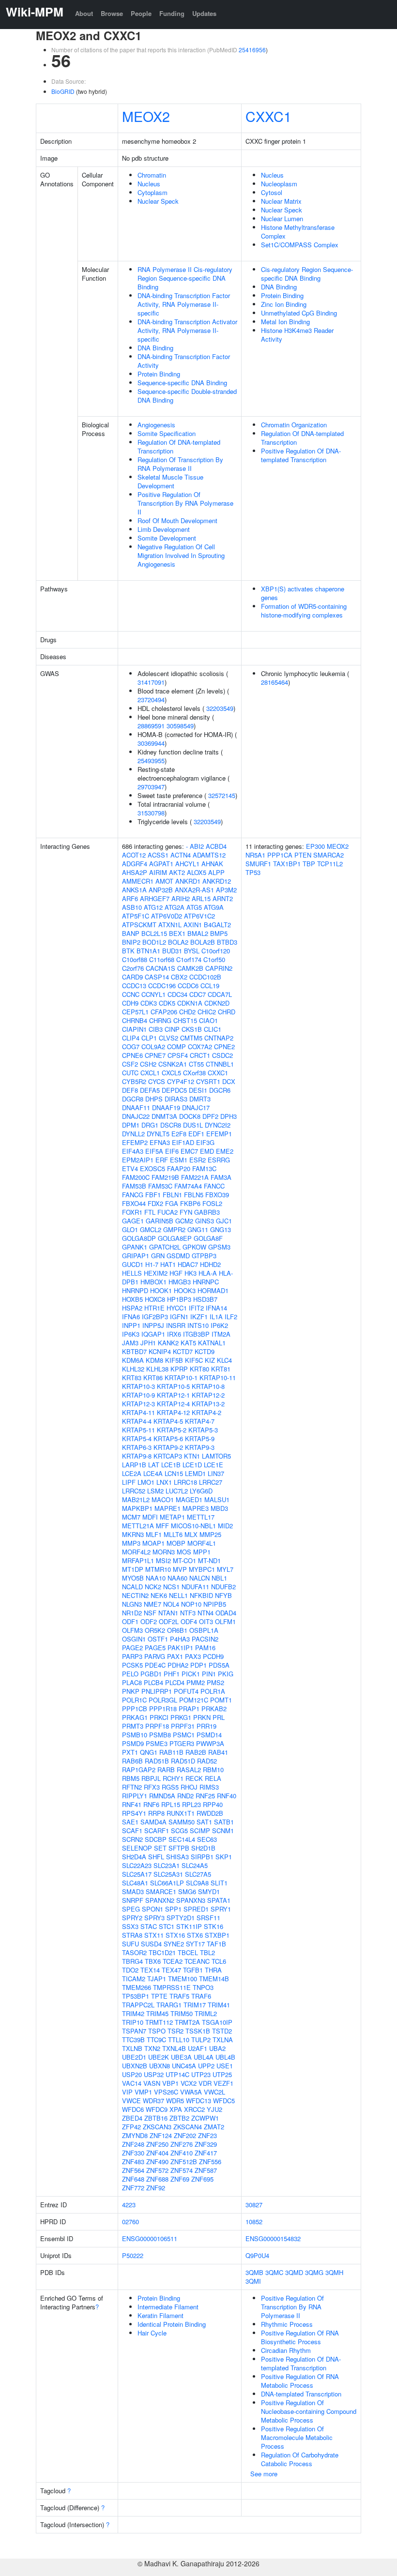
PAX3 (193, 1656)
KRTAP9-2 (168, 1447)
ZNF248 (133, 2144)
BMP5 (219, 933)
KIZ (210, 1360)
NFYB (223, 1595)
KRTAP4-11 (138, 1412)
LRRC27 (211, 1482)
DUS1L (193, 1125)
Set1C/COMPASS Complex (300, 245)
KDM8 (154, 1360)
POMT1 (221, 1700)
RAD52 (207, 1761)
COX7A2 (200, 1047)
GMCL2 (151, 1229)
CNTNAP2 (219, 1038)
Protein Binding (159, 374)
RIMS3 (209, 1787)
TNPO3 (203, 1987)
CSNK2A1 (173, 1064)
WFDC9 (157, 2109)
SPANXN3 (191, 1900)
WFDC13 (198, 2101)
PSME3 (157, 1743)
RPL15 (171, 1804)
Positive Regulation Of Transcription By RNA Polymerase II (185, 503)
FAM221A (195, 1177)
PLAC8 (132, 1682)
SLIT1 (219, 1883)
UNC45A (184, 2066)
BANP (131, 933)
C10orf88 (135, 959)
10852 (254, 2222)
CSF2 (130, 1064)
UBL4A (204, 2057)
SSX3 (130, 1926)
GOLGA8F (208, 1238)
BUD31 (172, 951)
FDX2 (155, 1203)
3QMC (274, 2272)
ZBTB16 (156, 2118)
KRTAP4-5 (168, 1421)
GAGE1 (133, 1221)
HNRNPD (135, 1290)
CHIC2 (207, 1012)
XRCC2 (194, 2109)
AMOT (164, 881)
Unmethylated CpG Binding (299, 313)
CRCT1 (200, 1055)
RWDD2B (210, 1813)
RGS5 (170, 1787)
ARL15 (201, 898)
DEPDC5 (174, 1090)
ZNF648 (133, 2179)
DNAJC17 (196, 1107)
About (84, 13)
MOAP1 (153, 1543)
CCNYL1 (153, 994)
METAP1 (172, 1517)
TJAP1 (157, 1979)
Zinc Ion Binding (284, 304)
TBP (309, 864)
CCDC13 (134, 986)
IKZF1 (199, 1317)
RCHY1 (173, 1778)
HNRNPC (206, 1282)
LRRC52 (134, 1491)
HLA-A (208, 1273)
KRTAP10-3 (138, 1386)
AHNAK (212, 864)
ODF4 (189, 1621)
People (141, 13)
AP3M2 (226, 890)
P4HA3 (180, 1639)
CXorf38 (194, 1073)
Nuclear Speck (158, 201)
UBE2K (159, 2057)
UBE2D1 (134, 2057)
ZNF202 (185, 2135)
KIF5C (194, 1360)
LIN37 (216, 1473)
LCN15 (174, 1473)
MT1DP (133, 1569)
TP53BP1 (136, 1996)
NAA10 (156, 1578)
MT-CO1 (184, 1560)
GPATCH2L (165, 1247)
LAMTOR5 (216, 1456)
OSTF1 (158, 1639)
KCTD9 (205, 1351)
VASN (152, 2083)
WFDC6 (133, 2109)
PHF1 (172, 1674)
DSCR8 (171, 1125)
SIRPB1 (202, 1857)
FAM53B (134, 1186)
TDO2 (130, 1970)
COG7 (131, 1047)
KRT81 (221, 1369)
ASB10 (132, 907)
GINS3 (205, 1221)
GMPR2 (174, 1229)
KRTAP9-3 (200, 1447)
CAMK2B (190, 968)
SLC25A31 (168, 1874)
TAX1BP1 (287, 864)
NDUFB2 (223, 1587)
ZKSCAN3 (157, 2127)
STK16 (214, 1926)
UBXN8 (160, 2066)
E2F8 (179, 1134)
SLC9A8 (197, 1883)
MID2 (225, 1526)
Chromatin (152, 175)
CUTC (130, 1073)
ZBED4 (132, 2118)
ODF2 (149, 1621)
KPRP (179, 1369)
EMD (207, 1151)
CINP (172, 1029)
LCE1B (171, 1465)
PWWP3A (210, 1743)
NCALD (132, 1587)
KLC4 (224, 1360)
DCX (229, 1081)
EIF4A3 (133, 1151)
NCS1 (171, 1587)
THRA (213, 1970)
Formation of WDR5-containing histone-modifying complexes (304, 610)
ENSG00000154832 (273, 2238)
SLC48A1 (135, 1883)
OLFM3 (132, 1630)
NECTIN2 (135, 1595)
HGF (176, 1273)
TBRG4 (132, 1961)
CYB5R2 (134, 1081)
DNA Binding (155, 348)
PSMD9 (133, 1743)
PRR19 (206, 1726)
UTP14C (177, 2074)
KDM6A (133, 1360)
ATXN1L (170, 925)
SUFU (130, 1944)
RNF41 (132, 1804)
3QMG (314, 2272)
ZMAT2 (214, 2127)
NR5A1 (255, 855)
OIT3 (206, 1621)
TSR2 (176, 2031)
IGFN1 (179, 1317)
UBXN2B (135, 2066)
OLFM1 (225, 1621)
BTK (128, 951)
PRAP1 (189, 1709)
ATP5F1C (136, 916)
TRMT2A (187, 2022)
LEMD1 (195, 1473)
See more (264, 2474)
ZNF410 (182, 2153)
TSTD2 (222, 2031)
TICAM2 (134, 1979)
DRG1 (150, 1125)
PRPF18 (157, 1726)
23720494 (151, 700)
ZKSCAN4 (188, 2127)
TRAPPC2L (138, 2005)
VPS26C (166, 2092)
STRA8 (132, 1935)
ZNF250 (157, 2144)
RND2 (185, 1796)
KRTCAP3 (168, 1456)
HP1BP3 (179, 1299)
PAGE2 (132, 1648)
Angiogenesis (156, 425)
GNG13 (221, 1229)
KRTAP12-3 (138, 1404)
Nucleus (149, 184)
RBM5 (131, 1778)
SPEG (131, 1909)
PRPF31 (183, 1726)
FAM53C (160, 1186)
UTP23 (201, 2074)
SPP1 (173, 1909)
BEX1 (177, 933)
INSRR (176, 1325)
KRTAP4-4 (137, 1421)
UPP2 (206, 2066)
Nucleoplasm (279, 184)
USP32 (154, 2074)
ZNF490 (157, 2162)
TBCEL (188, 1952)
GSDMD (178, 1256)
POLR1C (134, 1700)
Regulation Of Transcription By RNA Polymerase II (180, 464)
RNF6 (151, 1804)
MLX (191, 1534)
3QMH (334, 2272)
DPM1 (131, 1125)
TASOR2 (134, 1952)
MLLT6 (173, 1534)
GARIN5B (160, 1221)
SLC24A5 (195, 1865)
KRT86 (153, 1378)
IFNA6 (131, 1317)
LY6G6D (201, 1491)
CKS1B (192, 1029)
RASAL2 (189, 1770)
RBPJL (151, 1778)
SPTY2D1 (181, 1918)
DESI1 (198, 1090)
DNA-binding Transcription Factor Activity (184, 361)
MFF (162, 1526)
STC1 (167, 1926)
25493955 (151, 761)
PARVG (155, 1656)
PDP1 (198, 1665)
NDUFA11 (195, 1587)
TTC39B (133, 2040)
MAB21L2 (136, 1499)
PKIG (226, 1674)
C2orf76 (133, 968)
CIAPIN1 (134, 1029)
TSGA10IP (217, 2022)
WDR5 (175, 2101)
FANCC (214, 1186)
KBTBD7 (134, 1351)
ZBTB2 (179, 2118)
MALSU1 (217, 1499)
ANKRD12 (217, 881)
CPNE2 (224, 1047)
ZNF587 (206, 2170)
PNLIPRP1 (157, 1691)
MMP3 (131, 1543)
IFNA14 (216, 1308)
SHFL (156, 1857)
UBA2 (217, 2048)
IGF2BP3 (155, 1317)
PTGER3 (182, 1743)
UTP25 (222, 2074)
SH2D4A (134, 1857)
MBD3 (219, 1508)
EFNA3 (160, 1142)
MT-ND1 (209, 1560)
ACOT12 (134, 855)
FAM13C (204, 1168)
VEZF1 (223, 2083)
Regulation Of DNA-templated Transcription (179, 446)
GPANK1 (135, 1247)
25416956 (252, 50)
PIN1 (209, 1674)
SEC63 (207, 1839)
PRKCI (159, 1717)
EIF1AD (183, 1142)
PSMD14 (209, 1735)
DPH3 (229, 1116)
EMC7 (189, 1151)
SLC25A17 (137, 1874)
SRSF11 (208, 1918)
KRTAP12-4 (173, 1404)
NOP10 (191, 1604)
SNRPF (133, 1900)
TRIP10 (133, 2022)
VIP (127, 2092)
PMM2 (196, 1682)
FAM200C (136, 1177)
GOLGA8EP (175, 1238)
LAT (154, 1465)
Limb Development (164, 529)
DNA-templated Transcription (301, 2394)
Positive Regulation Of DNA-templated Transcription (301, 455)
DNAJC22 (136, 1116)
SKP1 (224, 1857)
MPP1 (202, 1552)
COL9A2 (153, 1047)
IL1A (216, 1317)
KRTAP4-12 (173, 1412)
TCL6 (219, 1961)
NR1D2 (132, 1613)
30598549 (180, 726)
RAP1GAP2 (139, 1770)
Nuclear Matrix (281, 201)
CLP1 (149, 1038)
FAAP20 (179, 1168)
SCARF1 (157, 1830)
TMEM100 (183, 1979)
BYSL (192, 951)
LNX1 (164, 1482)
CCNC (131, 994)
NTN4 (206, 1613)
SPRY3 (154, 1918)
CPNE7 (155, 1055)
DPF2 (210, 1116)
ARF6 (130, 898)
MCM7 (131, 1517)
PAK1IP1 (180, 1648)
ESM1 (179, 1160)
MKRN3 (133, 1534)
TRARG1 (169, 2005)
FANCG (133, 1195)
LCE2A (132, 1473)
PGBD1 (151, 1674)
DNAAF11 (136, 1107)
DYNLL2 (133, 1134)
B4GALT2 (217, 925)
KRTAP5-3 (203, 1430)
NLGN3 (132, 1604)
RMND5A (162, 1796)
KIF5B (174, 1360)
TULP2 (201, 2040)
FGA (172, 1203)
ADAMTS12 (209, 855)
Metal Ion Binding (285, 322)
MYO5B (133, 1578)
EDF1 (196, 1134)
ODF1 (130, 1621)
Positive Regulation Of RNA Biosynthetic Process (300, 2337)
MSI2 (163, 1560)
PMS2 (215, 1682)
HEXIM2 (156, 1273)
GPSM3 (219, 1247)
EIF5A (154, 1151)
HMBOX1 (153, 1282)
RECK (194, 1778)
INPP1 (131, 1325)
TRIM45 (157, 2013)
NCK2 (153, 1587)
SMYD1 (209, 1891)
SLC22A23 (137, 1865)
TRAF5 (179, 1996)
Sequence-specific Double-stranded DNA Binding (187, 396)
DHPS (154, 1099)
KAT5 (188, 1343)
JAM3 (130, 1343)
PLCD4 (175, 1682)
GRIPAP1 (136, 1256)
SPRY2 (132, 1918)
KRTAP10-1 (181, 1378)
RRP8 (156, 1813)
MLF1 (154, 1534)
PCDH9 (213, 1656)
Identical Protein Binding (172, 2324)
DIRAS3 (176, 1099)
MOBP (176, 1543)
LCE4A (153, 1473)
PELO (130, 1674)
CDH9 (130, 1003)
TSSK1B (198, 2031)
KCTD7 (183, 1351)
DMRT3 (200, 1099)
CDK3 (149, 1003)
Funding (172, 13)
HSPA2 (132, 1308)
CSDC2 (222, 1055)
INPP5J (153, 1325)
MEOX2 (146, 116)
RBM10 (213, 1770)
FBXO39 (217, 1195)
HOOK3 (185, 1290)
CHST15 (185, 1020)
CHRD (227, 1012)
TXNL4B (174, 2048)
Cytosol (272, 192)
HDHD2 (210, 1264)
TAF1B (216, 1944)
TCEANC (197, 1961)
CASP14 (157, 977)
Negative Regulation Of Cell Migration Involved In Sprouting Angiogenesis (181, 555)
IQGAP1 (153, 1334)
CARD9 (132, 977)
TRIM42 (133, 2013)
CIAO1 (208, 1020)
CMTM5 (191, 1038)
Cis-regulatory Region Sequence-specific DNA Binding (307, 274)
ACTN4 (181, 855)
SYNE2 (174, 1944)
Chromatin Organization (294, 425)
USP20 (132, 2074)
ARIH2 (181, 898)
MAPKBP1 (137, 1508)
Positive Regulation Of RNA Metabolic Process (300, 2381)
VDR (205, 2083)
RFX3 (152, 1787)
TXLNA (223, 2040)
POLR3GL (163, 1700)
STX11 (154, 1935)
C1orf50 (214, 959)
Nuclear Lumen (282, 218)
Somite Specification (167, 433)
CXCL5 (171, 1073)
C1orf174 (189, 959)
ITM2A (221, 1334)
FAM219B (165, 1177)
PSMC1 (184, 1735)
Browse (112, 13)
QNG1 (149, 1752)
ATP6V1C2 (199, 916)
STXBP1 (217, 1935)
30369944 (151, 743)
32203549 (220, 708)
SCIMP (200, 1830)
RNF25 (205, 1796)
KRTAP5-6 (168, 1439)
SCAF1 (132, 1830)
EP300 (315, 846)
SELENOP (137, 1848)
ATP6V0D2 (167, 916)
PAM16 (205, 1648)
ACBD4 (216, 846)
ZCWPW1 (205, 2118)
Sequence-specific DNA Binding (182, 383)
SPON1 (153, 1909)
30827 (254, 2205)
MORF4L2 (136, 1552)
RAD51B (157, 1761)
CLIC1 (213, 1029)
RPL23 (191, 1804)
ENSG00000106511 (150, 2238)
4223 (129, 2205)
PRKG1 (181, 1717)
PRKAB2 (214, 1709)
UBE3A (181, 2057)
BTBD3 (227, 942)
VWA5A (191, 2092)
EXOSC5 (153, 1168)
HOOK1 (161, 1290)
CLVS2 (168, 1038)
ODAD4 (226, 1613)
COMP (176, 1047)
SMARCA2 (328, 855)
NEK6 (159, 1595)
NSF (150, 1613)
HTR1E (154, 1308)
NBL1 (219, 1578)
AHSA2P (135, 872)
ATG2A (175, 907)
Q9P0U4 (257, 2255)
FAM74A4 (188, 1186)
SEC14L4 (182, 1839)
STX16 (175, 1935)
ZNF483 (133, 2162)
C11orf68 (162, 959)
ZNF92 (156, 2188)
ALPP (216, 872)
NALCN (199, 1578)
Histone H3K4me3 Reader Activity (297, 335)
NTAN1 (168, 1613)
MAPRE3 (196, 1508)
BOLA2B (203, 942)
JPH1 (148, 1343)
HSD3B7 (205, 1299)
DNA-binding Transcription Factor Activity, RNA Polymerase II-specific (184, 304)
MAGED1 (189, 1499)
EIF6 (172, 1151)
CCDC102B (205, 977)
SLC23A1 (167, 1865)
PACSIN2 (205, 1639)
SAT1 (204, 1822)
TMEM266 (137, 1987)
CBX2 (179, 977)
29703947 (151, 787)
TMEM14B (214, 1979)
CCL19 (210, 986)
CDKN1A (190, 1003)
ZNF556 (210, 2162)
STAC (149, 1926)
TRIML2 (206, 2013)
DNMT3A (164, 1116)
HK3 (191, 1273)
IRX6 (174, 1334)
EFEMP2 (135, 1142)
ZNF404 (157, 2153)
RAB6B (132, 1761)
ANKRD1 (188, 881)
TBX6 (153, 1961)
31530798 (151, 813)
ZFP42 (131, 2127)
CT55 (196, 1064)
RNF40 (227, 1796)
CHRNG (160, 1020)
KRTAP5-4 (137, 1439)
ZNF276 (182, 2144)
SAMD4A (153, 1822)
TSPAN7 (134, 2031)
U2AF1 (198, 2048)
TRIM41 (219, 2005)
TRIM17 (195, 2005)
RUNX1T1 (181, 1813)
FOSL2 (212, 1203)
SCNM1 (223, 1830)
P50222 (133, 2255)
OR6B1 (177, 1630)
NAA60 (177, 1578)
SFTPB (179, 1848)
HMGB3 (180, 1282)
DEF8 (130, 1090)
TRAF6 (201, 1996)
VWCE (131, 2101)
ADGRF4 (135, 864)
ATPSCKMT (139, 925)
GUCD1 (133, 1264)
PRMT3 (133, 1726)
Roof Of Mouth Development (177, 520)
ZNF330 (133, 2153)
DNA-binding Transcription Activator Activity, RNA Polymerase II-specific (187, 330)
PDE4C (155, 1665)
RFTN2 (132, 1787)
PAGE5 (155, 1648)
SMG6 (187, 1891)
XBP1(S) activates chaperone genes (303, 593)
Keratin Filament (160, 2315)
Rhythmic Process (287, 2324)
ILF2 (231, 1317)
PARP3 (132, 1656)
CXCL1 (150, 1073)
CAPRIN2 (219, 968)
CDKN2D (217, 1003)
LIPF (129, 1482)
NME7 (153, 1604)
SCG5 (179, 1830)
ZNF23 (207, 2135)
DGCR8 (133, 1099)
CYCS (157, 1081)
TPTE (159, 1996)
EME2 (225, 1151)
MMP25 (210, 1534)
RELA (213, 1778)
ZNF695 (202, 2179)
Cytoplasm (153, 192)
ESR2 (198, 1160)
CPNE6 (132, 1055)
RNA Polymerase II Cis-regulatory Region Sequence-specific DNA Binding (185, 278)
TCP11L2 (330, 864)
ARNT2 (223, 898)
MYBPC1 (202, 1569)
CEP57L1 (135, 1012)
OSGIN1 (134, 1639)
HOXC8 (155, 1299)
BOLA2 (178, 942)
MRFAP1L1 (138, 1560)
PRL (219, 1717)
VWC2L (214, 2092)
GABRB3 (207, 1212)
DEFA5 (150, 1090)
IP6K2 (219, 1325)
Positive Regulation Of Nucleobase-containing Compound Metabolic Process (309, 2411)
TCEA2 (173, 1961)
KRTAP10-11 (218, 1378)
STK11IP (189, 1926)
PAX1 (175, 1656)
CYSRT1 (208, 1081)
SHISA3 (177, 1857)
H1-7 (152, 1264)
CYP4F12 (181, 1081)
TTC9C (156, 2040)
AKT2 (177, 872)
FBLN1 (172, 1195)
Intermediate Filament (168, 2307)
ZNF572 (157, 2170)
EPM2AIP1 (138, 1160)
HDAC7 (188, 1264)
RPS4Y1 (134, 1813)
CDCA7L (220, 994)
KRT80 (199, 1369)
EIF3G (205, 1142)
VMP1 (143, 2092)
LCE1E (214, 1465)
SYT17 (195, 1944)
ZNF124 (161, 2135)
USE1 (225, 2066)
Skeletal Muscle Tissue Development (170, 481)
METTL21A (138, 1526)
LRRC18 (185, 1482)
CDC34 (177, 994)
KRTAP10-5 (173, 1386)
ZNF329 (206, 2144)
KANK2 (168, 1343)
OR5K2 (155, 1630)
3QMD (294, 2272)
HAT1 (168, 1264)
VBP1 (170, 2083)
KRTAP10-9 (138, 1395)
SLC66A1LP (167, 1883)
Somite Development (167, 538)
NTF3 (188, 1613)
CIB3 (156, 1029)
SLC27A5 (198, 1874)
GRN (158, 1256)
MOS (184, 1552)
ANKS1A (134, 890)
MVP (180, 1569)
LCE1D (192, 1465)
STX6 (195, 1935)
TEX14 (150, 1970)
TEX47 (171, 1970)
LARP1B (134, 1465)
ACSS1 (158, 855)
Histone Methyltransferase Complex (298, 232)
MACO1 (163, 1499)
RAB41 (218, 1752)
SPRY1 (221, 1909)
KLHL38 (157, 1369)
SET (160, 1848)
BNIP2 (131, 942)
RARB (166, 1770)
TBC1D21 (162, 1952)
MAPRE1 (168, 1508)
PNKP (131, 1691)
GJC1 (224, 1221)
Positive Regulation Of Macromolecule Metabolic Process (297, 2437)
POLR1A (213, 1691)
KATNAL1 (212, 1343)
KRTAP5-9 (200, 1439)
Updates (204, 13)
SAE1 (130, 1822)
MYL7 (225, 1569)
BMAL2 (198, 933)
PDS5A (219, 1665)
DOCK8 (190, 1116)
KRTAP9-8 (137, 1456)
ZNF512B (184, 2162)
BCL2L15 (154, 933)
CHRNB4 (135, 1020)
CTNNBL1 (220, 1064)
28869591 (151, 726)
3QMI (253, 2281)
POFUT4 (186, 1691)
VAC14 (132, 2083)
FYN (186, 1212)
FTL (150, 1212)
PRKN (202, 1717)
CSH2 (148, 1064)
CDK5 (167, 1003)
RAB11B (171, 1752)
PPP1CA (280, 855)
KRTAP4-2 (206, 1412)
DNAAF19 (166, 1107)
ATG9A (214, 907)
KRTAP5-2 (172, 1430)
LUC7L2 (177, 1491)
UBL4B (225, 2057)
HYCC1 (177, 1308)
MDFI (150, 1517)
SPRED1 (196, 1909)
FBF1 (153, 1195)
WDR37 (153, 2101)
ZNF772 (133, 2188)
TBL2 (207, 1952)
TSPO (157, 2031)
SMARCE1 (161, 1891)
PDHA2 (178, 1665)
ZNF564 (133, 2170)
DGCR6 (220, 1090)
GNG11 (198, 1229)
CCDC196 (162, 986)
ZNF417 (206, 2153)
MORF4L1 (202, 1543)
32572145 (222, 795)
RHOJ (189, 1787)
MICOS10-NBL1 (193, 1526)
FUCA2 (168, 1212)
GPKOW (194, 1247)
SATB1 (224, 1822)
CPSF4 (178, 1055)
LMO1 (146, 1482)
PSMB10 (135, 1735)
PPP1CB (135, 1709)
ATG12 (153, 907)
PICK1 (191, 1674)
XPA (176, 2109)
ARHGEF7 (155, 898)
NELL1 (178, 1595)
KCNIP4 (160, 1351)
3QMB (254, 2272)
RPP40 (213, 1804)
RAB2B (196, 1752)
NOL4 (171, 1604)
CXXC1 (268, 116)
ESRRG (219, 1160)
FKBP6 (190, 1203)
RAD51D (183, 1761)
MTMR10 (158, 1569)
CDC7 (198, 994)
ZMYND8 (135, 2135)
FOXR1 (132, 1212)
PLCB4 (153, 1682)
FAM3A (221, 1177)
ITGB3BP (196, 1334)
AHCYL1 (187, 864)
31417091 (151, 682)
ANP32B (161, 890)
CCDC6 (188, 986)
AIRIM (158, 872)
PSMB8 (160, 1735)
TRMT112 (159, 2022)
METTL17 (201, 1517)
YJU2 (214, 2109)
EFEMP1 (219, 1134)
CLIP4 (131, 1038)
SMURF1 (258, 864)
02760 (130, 2222)
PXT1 (130, 1752)
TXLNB (132, 2048)
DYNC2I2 (218, 1125)
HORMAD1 (213, 1290)
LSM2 (155, 1491)
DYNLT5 (158, 1134)
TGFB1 (193, 1970)
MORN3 (164, 1552)
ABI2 (197, 846)
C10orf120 (216, 951)
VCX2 (189, 2083)
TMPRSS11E (172, 1987)
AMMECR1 (138, 881)
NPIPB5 (215, 1604)
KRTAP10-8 (208, 1386)
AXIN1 (193, 925)
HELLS (132, 1273)
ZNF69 (180, 2179)
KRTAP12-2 (208, 1395)
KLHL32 (133, 1369)
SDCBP (156, 1839)
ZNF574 (182, 2170)
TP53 (253, 872)
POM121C (194, 1700)
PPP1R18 (163, 1709)
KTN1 (192, 1456)
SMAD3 (133, 1891)
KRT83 (132, 1378)
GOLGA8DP (139, 1238)
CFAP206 (164, 1012)
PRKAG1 (135, 1717)
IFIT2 (196, 1308)
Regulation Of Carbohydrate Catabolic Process (300, 2459)
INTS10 (198, 1325)
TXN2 (152, 2048)
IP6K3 (131, 1334)
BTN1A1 (148, 951)
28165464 (275, 682)
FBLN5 (194, 1195)
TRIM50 (182, 2013)
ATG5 (194, 907)
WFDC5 (224, 2101)
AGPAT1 (161, 864)
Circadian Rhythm (286, 2350)
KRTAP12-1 (173, 1395)
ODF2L (169, 1621)
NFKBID (201, 1595)
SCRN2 (132, 1839)
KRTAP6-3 (137, 1447)
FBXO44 (134, 1203)
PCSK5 (132, 1665)
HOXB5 (132, 1299)
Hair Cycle (152, 2333)
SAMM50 (182, 1822)
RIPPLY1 (135, 1796)
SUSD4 (151, 1944)
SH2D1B (203, 1848)
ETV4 (130, 1168)
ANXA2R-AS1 (194, 890)
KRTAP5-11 (138, 1430)
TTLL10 (179, 2040)
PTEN (303, 855)
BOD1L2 (154, 942)
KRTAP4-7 (200, 1421)
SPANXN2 (160, 1900)
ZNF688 (157, 2179)
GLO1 (130, 1229)
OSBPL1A (204, 1630)
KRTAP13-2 (208, 1404)
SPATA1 (219, 1900)
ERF (162, 1160)
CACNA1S (160, 968)
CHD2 (187, 1012)
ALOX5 (197, 872)
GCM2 (184, 1221)
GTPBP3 (204, 1256)
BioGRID (63, 91)
